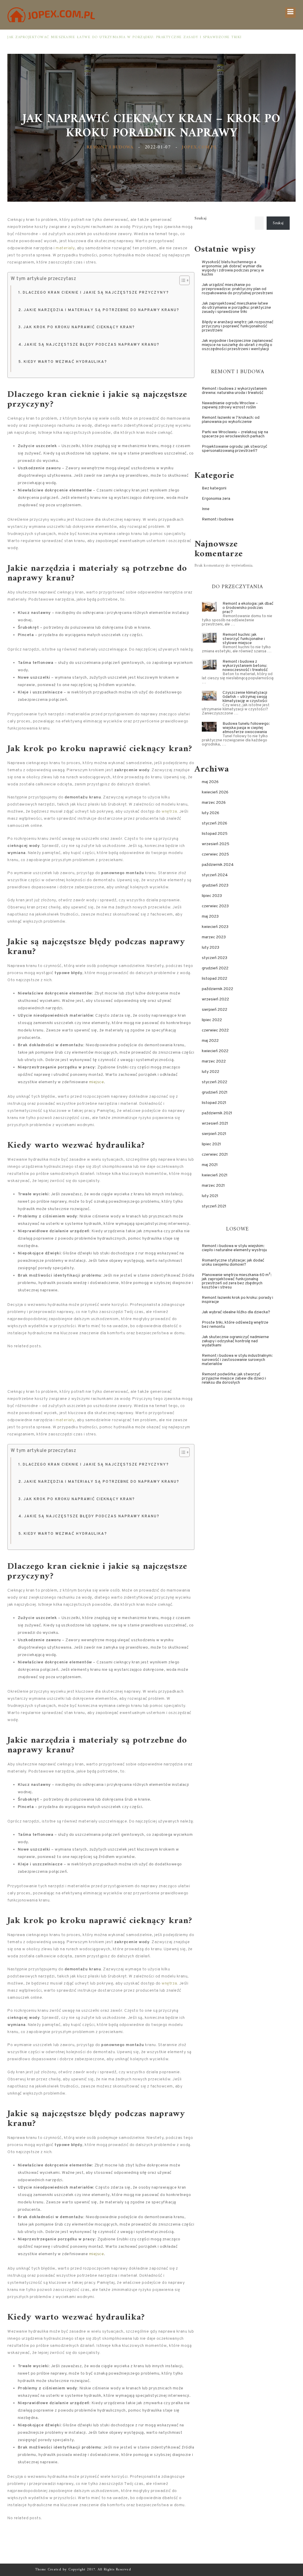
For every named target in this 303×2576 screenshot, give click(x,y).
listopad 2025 (215, 834)
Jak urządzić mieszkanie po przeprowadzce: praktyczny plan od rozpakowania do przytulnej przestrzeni (237, 289)
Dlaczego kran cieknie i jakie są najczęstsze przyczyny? (96, 293)
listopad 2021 (214, 1103)
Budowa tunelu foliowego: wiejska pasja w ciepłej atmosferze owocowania (246, 728)
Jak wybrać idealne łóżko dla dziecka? (236, 1312)
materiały (65, 248)
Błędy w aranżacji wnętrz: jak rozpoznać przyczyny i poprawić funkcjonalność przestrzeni (113, 37)
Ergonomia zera (216, 499)
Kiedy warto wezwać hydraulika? (65, 362)
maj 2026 (210, 782)
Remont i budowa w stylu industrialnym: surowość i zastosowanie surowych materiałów (237, 1360)
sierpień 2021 (214, 1134)
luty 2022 (211, 1072)
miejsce (97, 1082)
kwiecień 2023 (215, 927)
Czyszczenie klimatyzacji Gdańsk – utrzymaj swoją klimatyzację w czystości (245, 697)
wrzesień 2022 (215, 999)
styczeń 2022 (215, 1082)
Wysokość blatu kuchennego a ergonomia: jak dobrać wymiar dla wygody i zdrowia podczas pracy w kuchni (233, 268)
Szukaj (200, 219)
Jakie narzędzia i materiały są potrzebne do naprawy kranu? (101, 310)
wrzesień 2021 (215, 1124)
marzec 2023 (214, 937)
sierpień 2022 (215, 1010)
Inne (206, 509)
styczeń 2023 (215, 958)
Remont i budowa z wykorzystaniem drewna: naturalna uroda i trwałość (234, 391)
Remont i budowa (110, 147)
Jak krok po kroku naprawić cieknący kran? (79, 327)
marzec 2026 (214, 803)
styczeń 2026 (215, 823)
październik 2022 (217, 989)
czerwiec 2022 (215, 1030)
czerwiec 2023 (215, 906)
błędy (101, 942)
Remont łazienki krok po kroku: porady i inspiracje (237, 1300)
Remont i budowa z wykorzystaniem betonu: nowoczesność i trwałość (245, 666)
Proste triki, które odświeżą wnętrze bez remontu (235, 1325)
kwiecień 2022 (215, 1051)
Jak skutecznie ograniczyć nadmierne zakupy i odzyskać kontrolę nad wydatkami (235, 1341)
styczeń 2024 (215, 875)
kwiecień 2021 (215, 1175)
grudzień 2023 (215, 886)
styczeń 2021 (214, 1206)
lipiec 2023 (212, 896)
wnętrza (169, 812)
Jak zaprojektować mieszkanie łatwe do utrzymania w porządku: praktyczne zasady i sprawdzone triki (236, 308)
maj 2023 (210, 917)
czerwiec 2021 (215, 1155)
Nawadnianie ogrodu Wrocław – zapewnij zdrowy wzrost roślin (230, 405)
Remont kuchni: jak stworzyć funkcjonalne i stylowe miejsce (244, 639)
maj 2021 (210, 1165)
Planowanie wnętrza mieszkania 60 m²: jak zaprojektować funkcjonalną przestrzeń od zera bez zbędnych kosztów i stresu (237, 1281)
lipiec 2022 (212, 1020)
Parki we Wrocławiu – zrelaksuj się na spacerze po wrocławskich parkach (235, 434)
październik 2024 (218, 865)
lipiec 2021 (211, 1144)
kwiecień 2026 (215, 792)
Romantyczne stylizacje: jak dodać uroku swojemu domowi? (233, 1263)
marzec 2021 (213, 1186)
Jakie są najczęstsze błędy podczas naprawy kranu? (92, 345)
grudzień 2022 (215, 968)
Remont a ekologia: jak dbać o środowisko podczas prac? (248, 608)
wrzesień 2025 (216, 844)
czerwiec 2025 (215, 854)
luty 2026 (211, 813)
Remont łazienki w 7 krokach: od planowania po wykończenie (231, 420)
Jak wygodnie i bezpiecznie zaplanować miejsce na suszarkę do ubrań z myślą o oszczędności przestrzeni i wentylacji (237, 345)
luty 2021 (210, 1196)
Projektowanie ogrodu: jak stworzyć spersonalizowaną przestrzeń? (234, 449)
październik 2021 (217, 1113)
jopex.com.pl (199, 147)
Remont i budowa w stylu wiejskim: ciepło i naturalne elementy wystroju (234, 1248)
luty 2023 (211, 948)
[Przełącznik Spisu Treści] (182, 280)
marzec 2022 (214, 1061)
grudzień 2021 (215, 1093)
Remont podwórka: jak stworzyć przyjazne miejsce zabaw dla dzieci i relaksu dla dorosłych (234, 1378)
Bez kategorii (214, 488)
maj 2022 (210, 1041)
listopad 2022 (215, 979)
